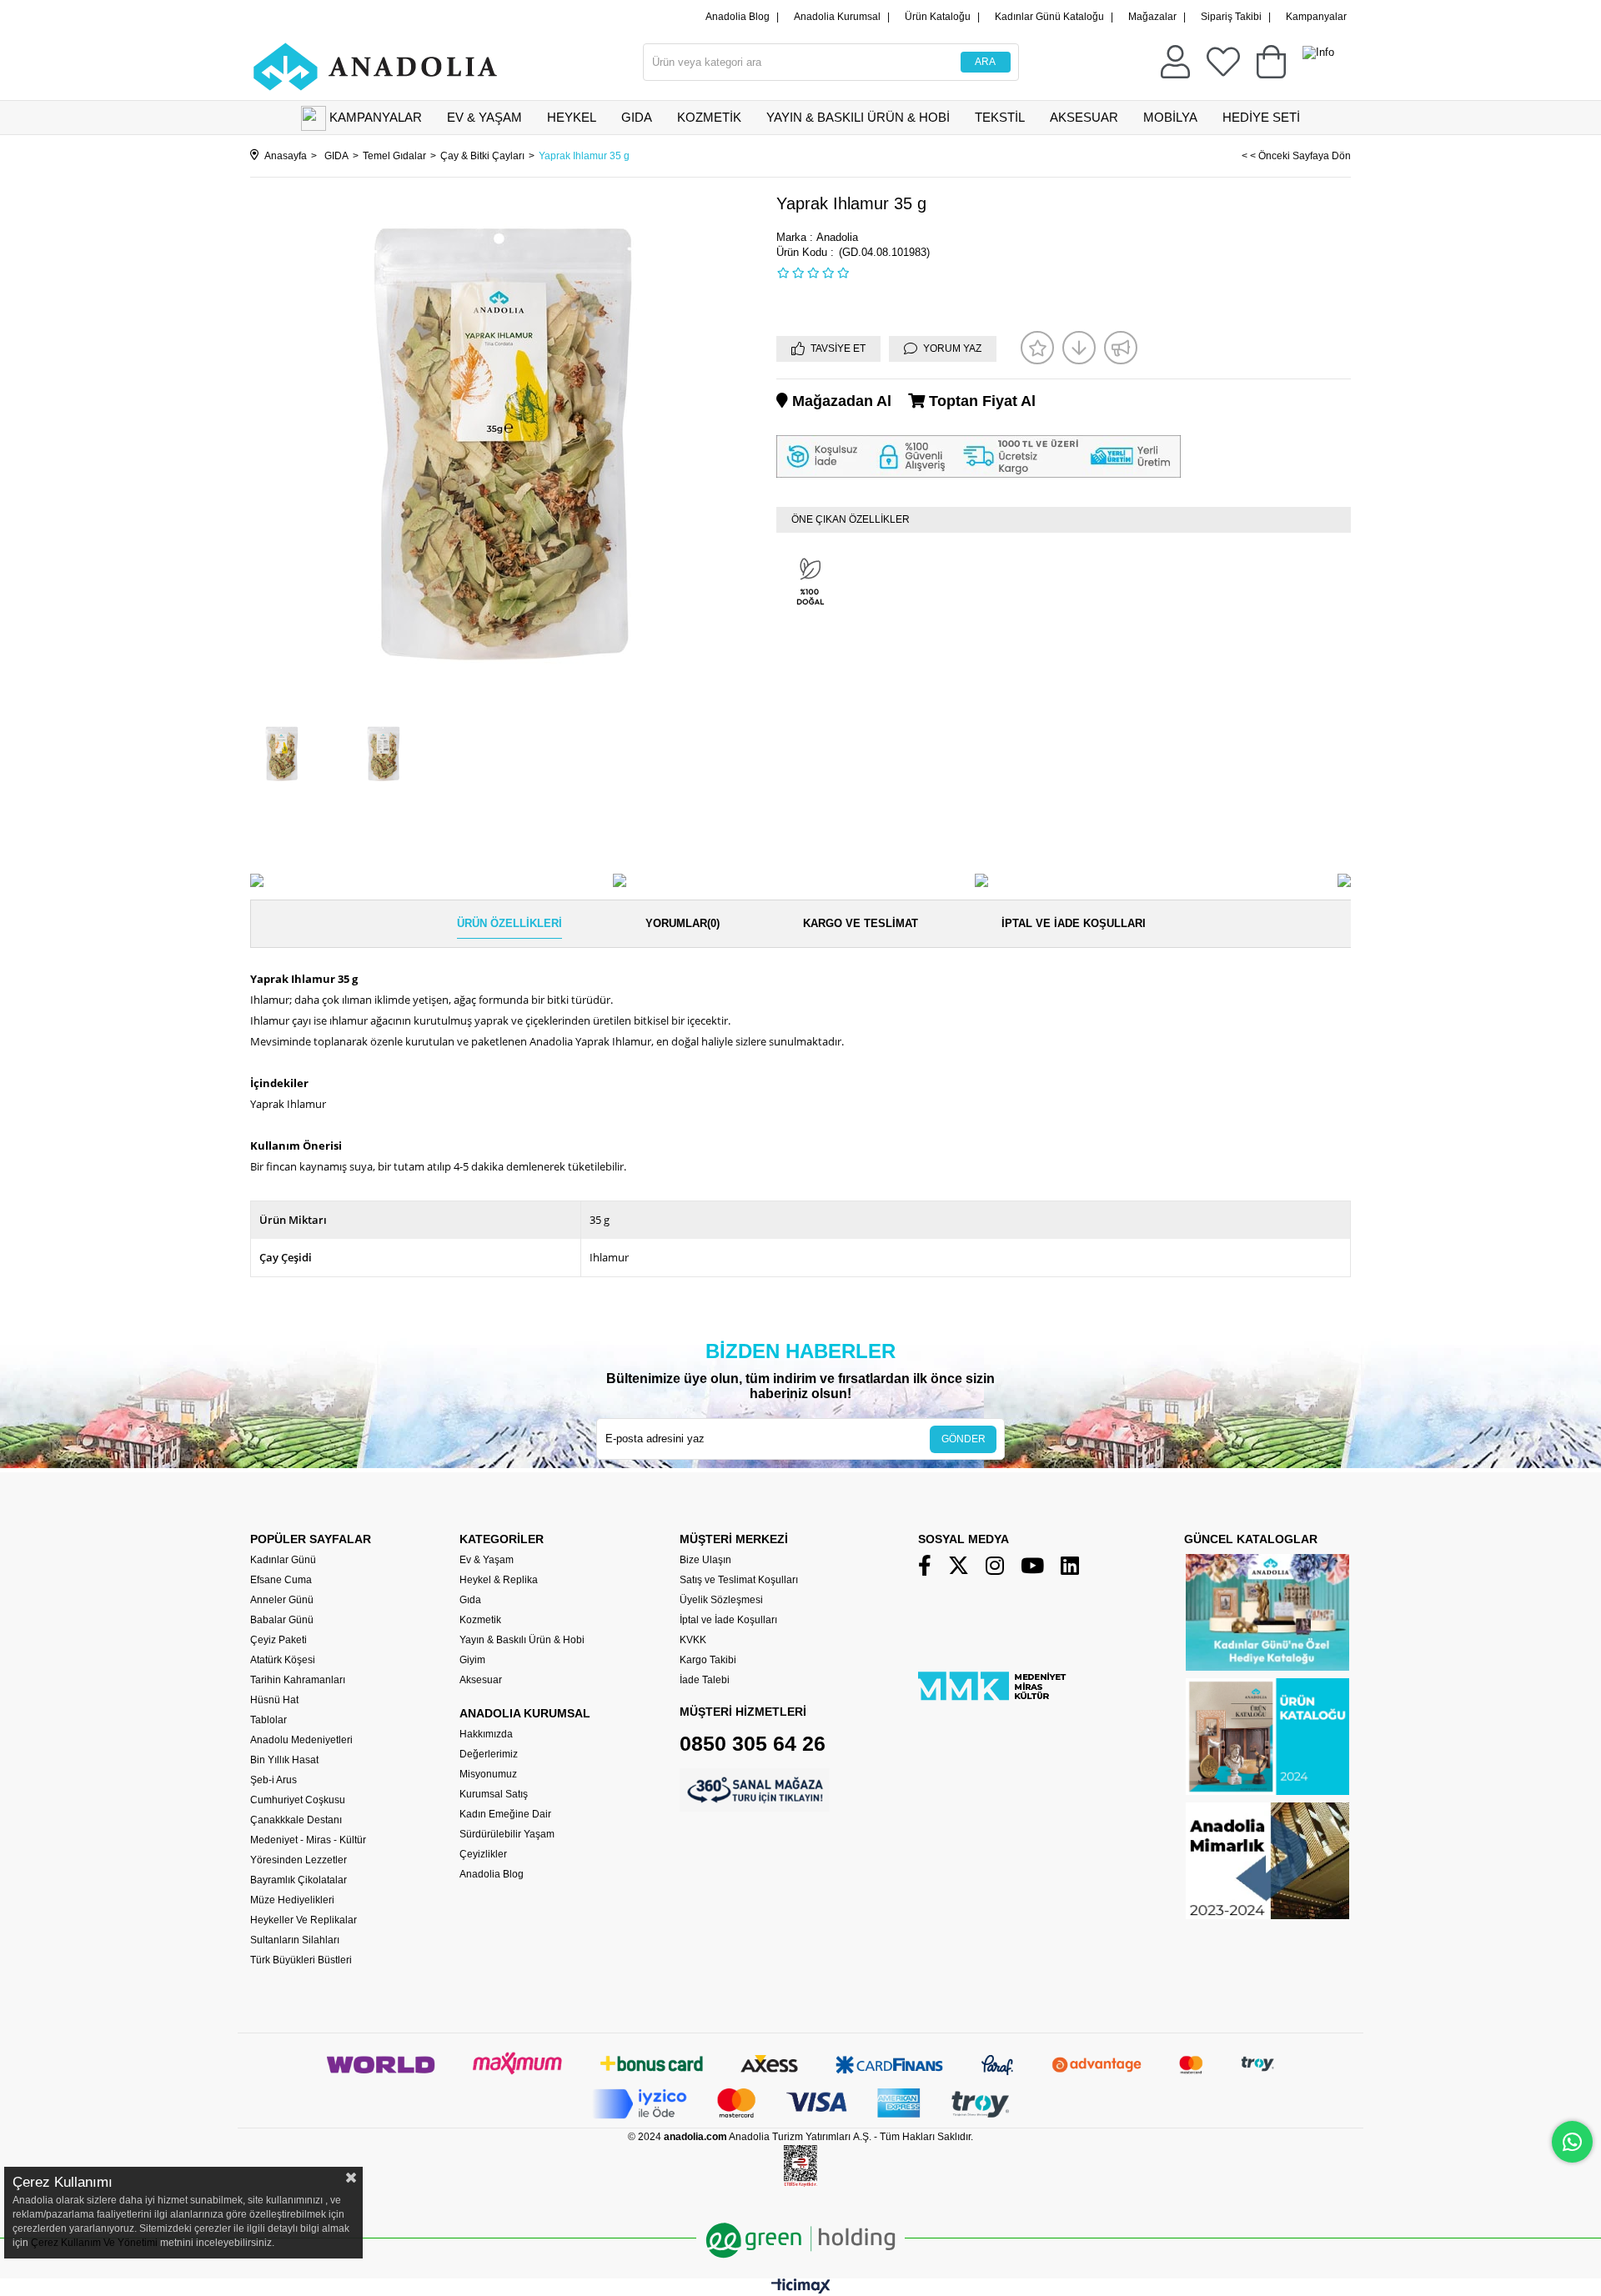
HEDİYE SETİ (1261, 117)
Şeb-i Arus (274, 1780)
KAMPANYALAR (376, 117)
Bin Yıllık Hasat (284, 1760)
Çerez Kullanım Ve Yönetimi (93, 2243)
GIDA (637, 117)
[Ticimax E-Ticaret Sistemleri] (801, 2290)
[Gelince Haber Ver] (1121, 348)
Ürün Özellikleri (509, 923)
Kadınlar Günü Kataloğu (1049, 17)
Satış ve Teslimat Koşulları (739, 1580)
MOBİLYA (1170, 117)
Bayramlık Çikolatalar (299, 1880)
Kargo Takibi (708, 1660)
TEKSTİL (1000, 117)
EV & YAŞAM (484, 117)
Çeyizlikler (483, 1854)
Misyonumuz (488, 1774)
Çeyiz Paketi (279, 1640)
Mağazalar (1152, 17)
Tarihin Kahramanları (298, 1680)
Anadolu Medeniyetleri (301, 1740)
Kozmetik (480, 1620)
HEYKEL (572, 117)
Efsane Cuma (281, 1580)
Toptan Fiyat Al (980, 401)
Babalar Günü (282, 1620)
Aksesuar (481, 1680)
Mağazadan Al (840, 401)
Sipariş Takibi (1231, 17)
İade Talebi (705, 1680)
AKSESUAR (1084, 117)
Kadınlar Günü (283, 1560)
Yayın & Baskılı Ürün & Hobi (522, 1640)
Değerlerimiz (489, 1754)
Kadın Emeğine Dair (505, 1814)
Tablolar (269, 1720)
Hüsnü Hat (274, 1700)
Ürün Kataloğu (938, 17)
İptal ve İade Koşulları (1074, 923)
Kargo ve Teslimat (861, 923)
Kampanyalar (1316, 17)
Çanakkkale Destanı (296, 1820)
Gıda (470, 1600)
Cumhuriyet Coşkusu (298, 1800)
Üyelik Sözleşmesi (721, 1600)
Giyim (472, 1660)
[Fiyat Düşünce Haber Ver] (1079, 348)
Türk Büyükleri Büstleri (301, 1960)
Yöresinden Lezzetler (299, 1860)
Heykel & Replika (499, 1580)
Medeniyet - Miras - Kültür (308, 1840)
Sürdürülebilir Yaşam (507, 1834)
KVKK (693, 1640)
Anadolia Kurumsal (837, 17)
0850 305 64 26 (753, 1743)
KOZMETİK (709, 117)
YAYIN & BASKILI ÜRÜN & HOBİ (858, 117)
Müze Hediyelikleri (292, 1900)
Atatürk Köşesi (283, 1660)
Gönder (964, 1439)
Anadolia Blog (738, 17)
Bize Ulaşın (705, 1560)
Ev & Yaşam (487, 1560)
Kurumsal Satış (494, 1794)
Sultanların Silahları (295, 1940)
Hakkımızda (486, 1734)
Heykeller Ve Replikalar (304, 1920)
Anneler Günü (282, 1600)
